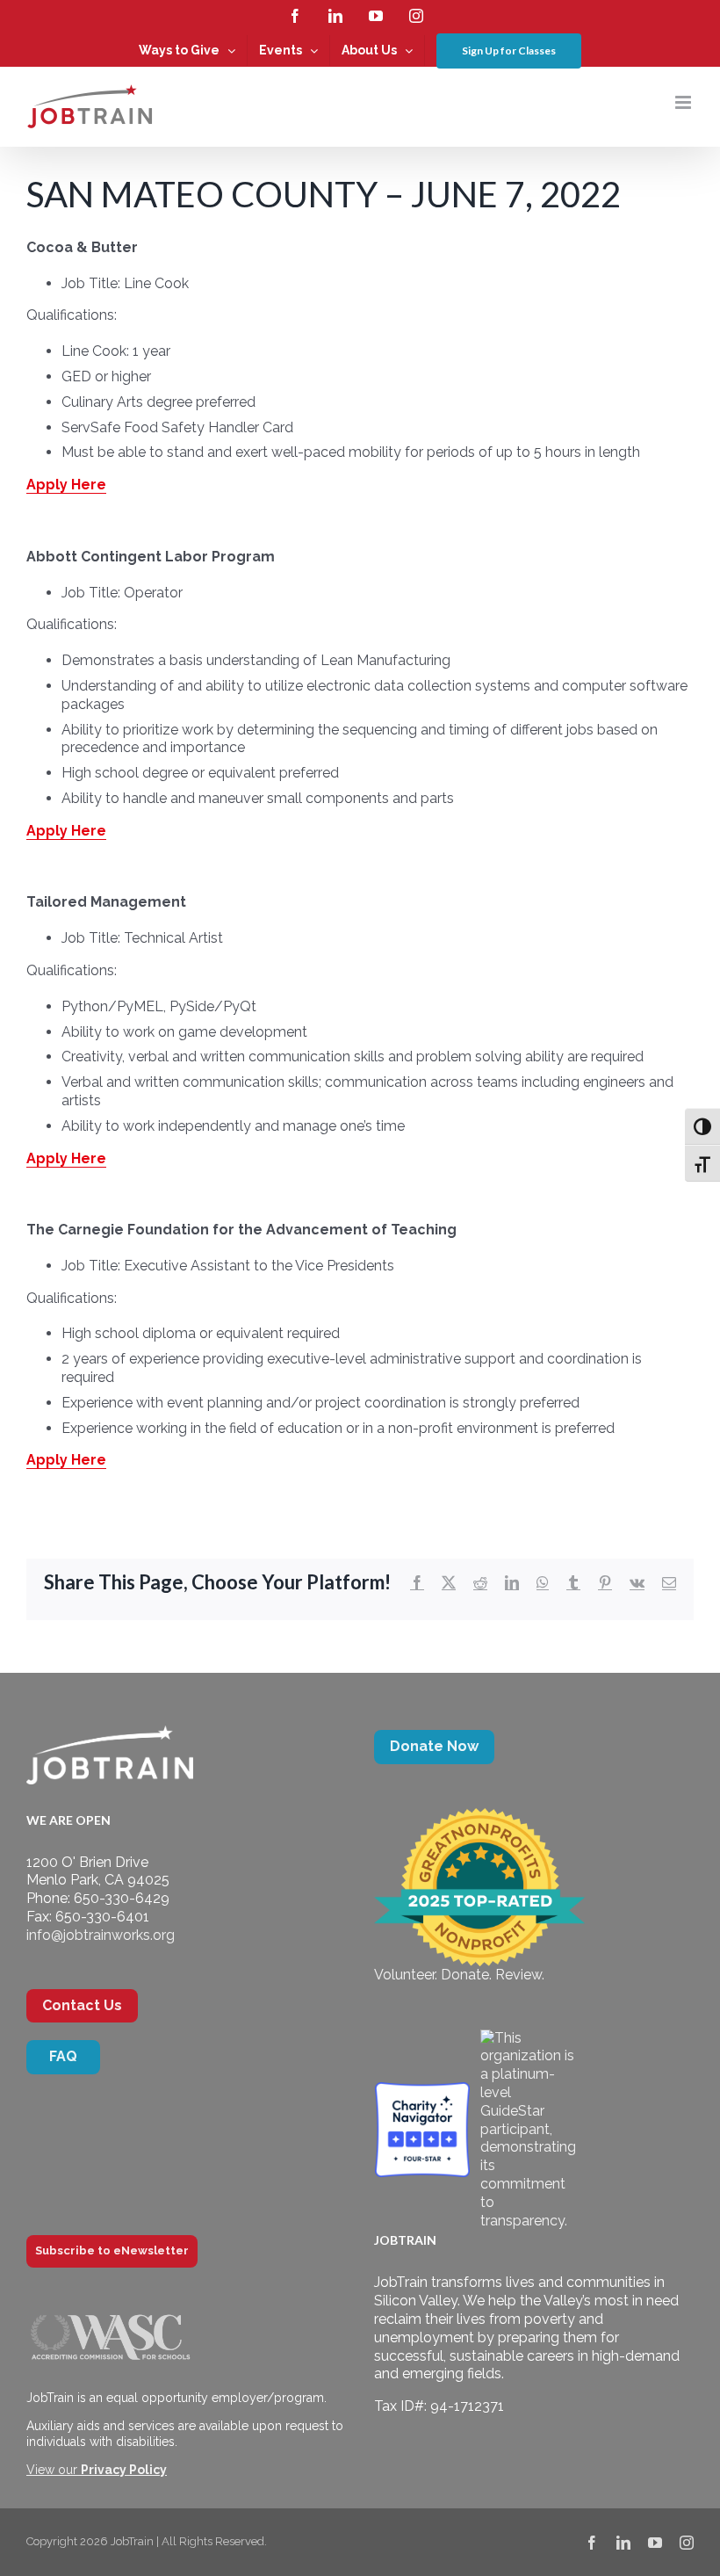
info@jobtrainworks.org (101, 1935)
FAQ (63, 2056)
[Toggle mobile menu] (684, 102)
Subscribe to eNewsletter (112, 2250)
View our (97, 2470)
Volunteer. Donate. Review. (459, 1975)
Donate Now (434, 1746)
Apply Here (66, 485)
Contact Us (82, 2005)
